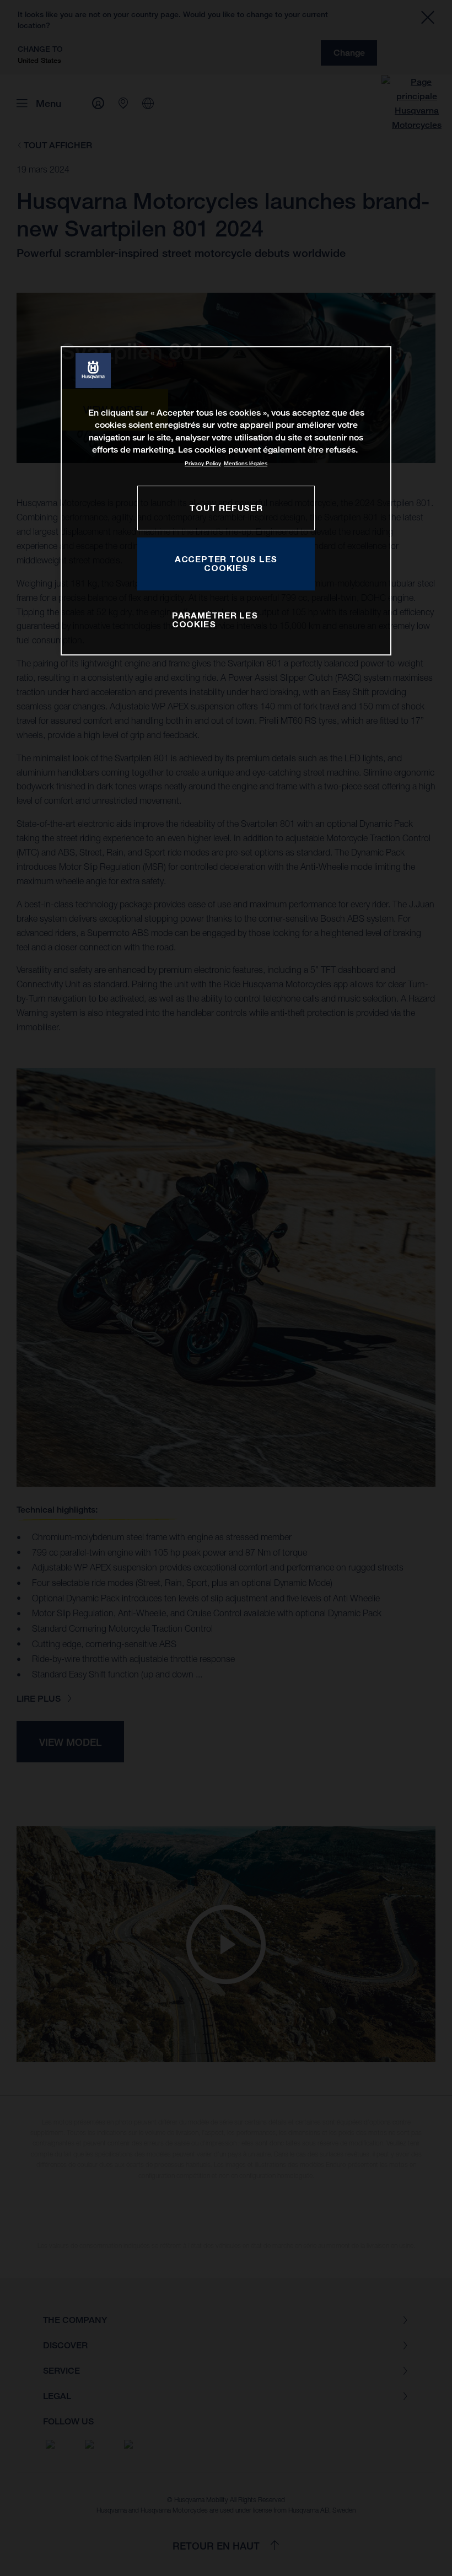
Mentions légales (246, 463)
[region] (226, 501)
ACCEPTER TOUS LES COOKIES (226, 563)
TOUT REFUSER (226, 508)
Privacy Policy (203, 463)
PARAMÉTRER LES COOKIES (215, 620)
